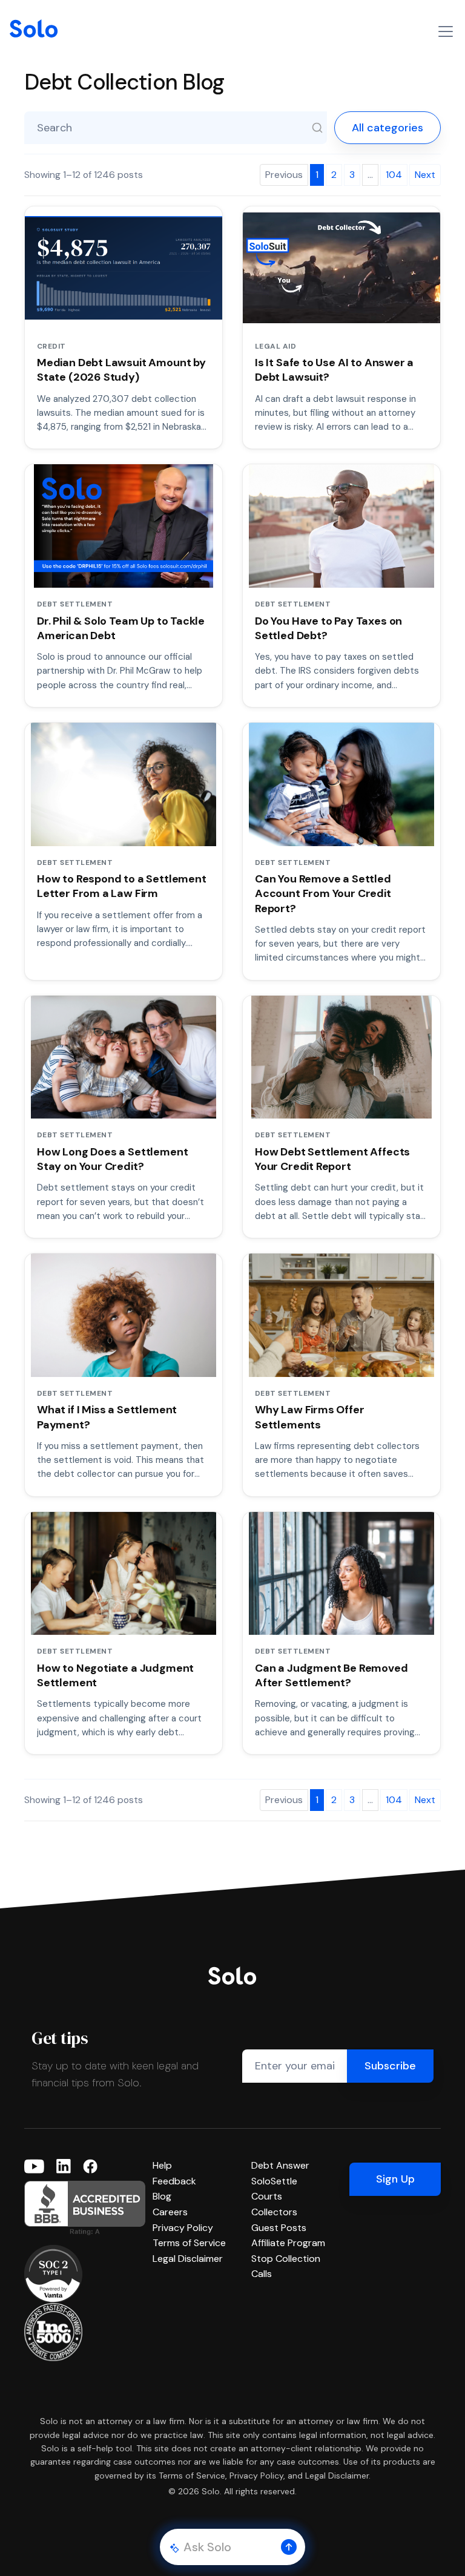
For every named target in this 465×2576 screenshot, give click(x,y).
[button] (289, 2547)
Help (162, 2165)
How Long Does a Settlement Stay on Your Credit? (112, 1159)
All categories (387, 128)
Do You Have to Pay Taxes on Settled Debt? (328, 628)
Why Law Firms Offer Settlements (310, 1417)
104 (394, 175)
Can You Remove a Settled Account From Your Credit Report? (323, 894)
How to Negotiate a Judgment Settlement (115, 1675)
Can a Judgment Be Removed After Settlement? (331, 1675)
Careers (170, 2212)
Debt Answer (280, 2165)
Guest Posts (279, 2228)
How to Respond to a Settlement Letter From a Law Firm (122, 886)
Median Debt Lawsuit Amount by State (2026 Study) (121, 370)
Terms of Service (189, 2243)
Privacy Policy (183, 2228)
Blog (162, 2196)
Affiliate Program (288, 2243)
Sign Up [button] (395, 2179)
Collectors (274, 2212)
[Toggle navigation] (446, 31)
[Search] (317, 128)
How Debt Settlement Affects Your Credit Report (332, 1159)
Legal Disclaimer (188, 2259)
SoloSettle (274, 2181)
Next (425, 175)
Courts (267, 2196)
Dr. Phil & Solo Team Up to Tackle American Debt (121, 628)
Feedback (174, 2181)
